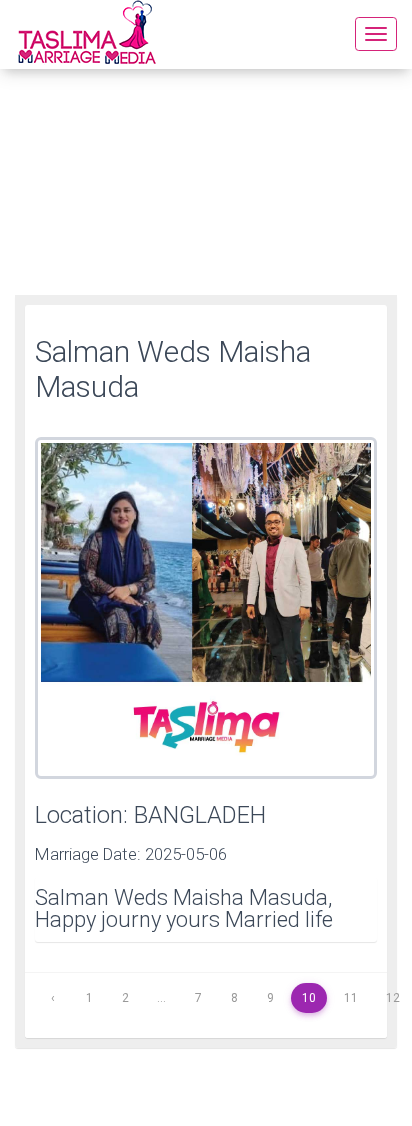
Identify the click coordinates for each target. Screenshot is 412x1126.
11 (351, 998)
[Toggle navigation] (376, 34)
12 (393, 998)
